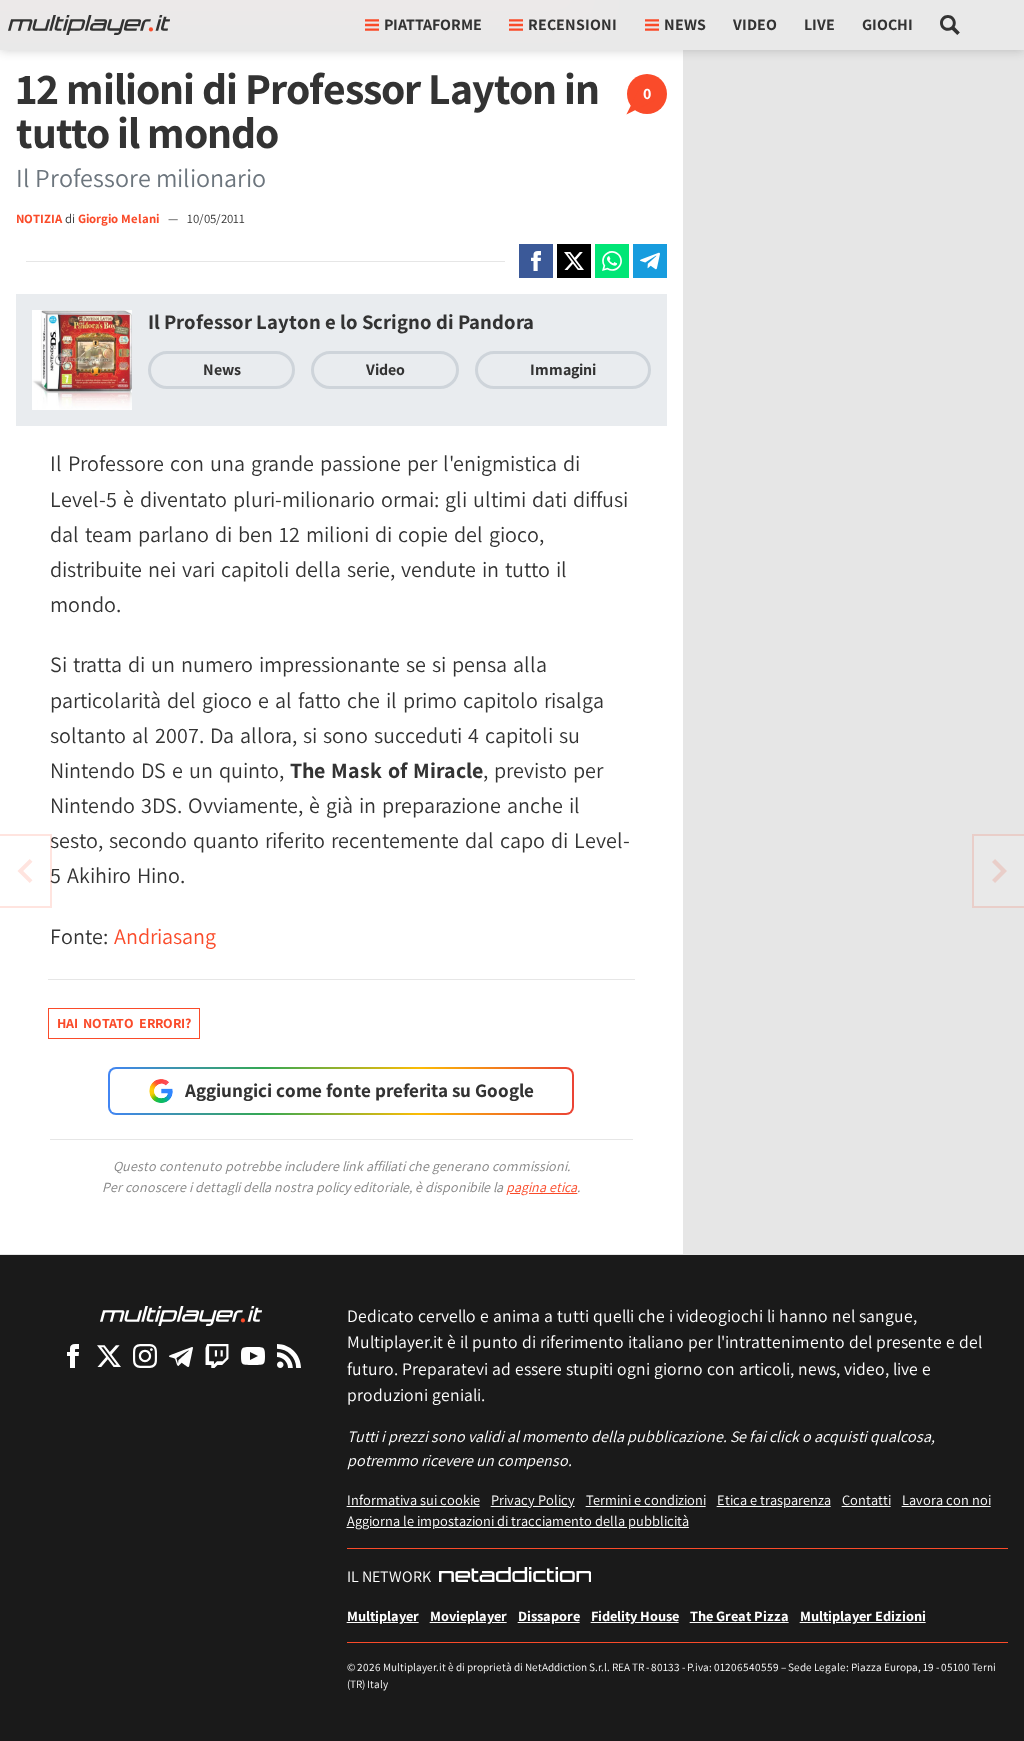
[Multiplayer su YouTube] (253, 1355)
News (222, 369)
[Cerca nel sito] (950, 25)
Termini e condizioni (646, 1499)
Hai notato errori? (124, 1023)
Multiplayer (383, 1615)
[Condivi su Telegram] (650, 261)
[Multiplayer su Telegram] (181, 1355)
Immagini (563, 369)
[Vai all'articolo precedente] (999, 871)
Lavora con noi (946, 1499)
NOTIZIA (39, 218)
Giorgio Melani (120, 218)
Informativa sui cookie (413, 1499)
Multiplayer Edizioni (863, 1615)
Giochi (887, 24)
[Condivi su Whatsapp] (612, 261)
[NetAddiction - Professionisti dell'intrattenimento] (515, 1577)
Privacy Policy (533, 1499)
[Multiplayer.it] (89, 25)
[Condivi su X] (574, 261)
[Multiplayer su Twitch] (217, 1355)
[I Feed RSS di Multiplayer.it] (289, 1355)
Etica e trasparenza (774, 1499)
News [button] (685, 24)
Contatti (866, 1499)
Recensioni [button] (572, 24)
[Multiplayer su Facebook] (73, 1355)
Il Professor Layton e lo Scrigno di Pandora (341, 321)
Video (755, 24)
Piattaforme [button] (433, 24)
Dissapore (549, 1615)
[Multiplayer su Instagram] (145, 1355)
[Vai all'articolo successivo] (25, 871)
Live (819, 24)
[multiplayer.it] (181, 1314)
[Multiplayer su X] (109, 1355)
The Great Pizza (739, 1615)
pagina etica (541, 1187)
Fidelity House (635, 1615)
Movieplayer (468, 1615)
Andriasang (165, 936)
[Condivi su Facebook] (536, 261)
